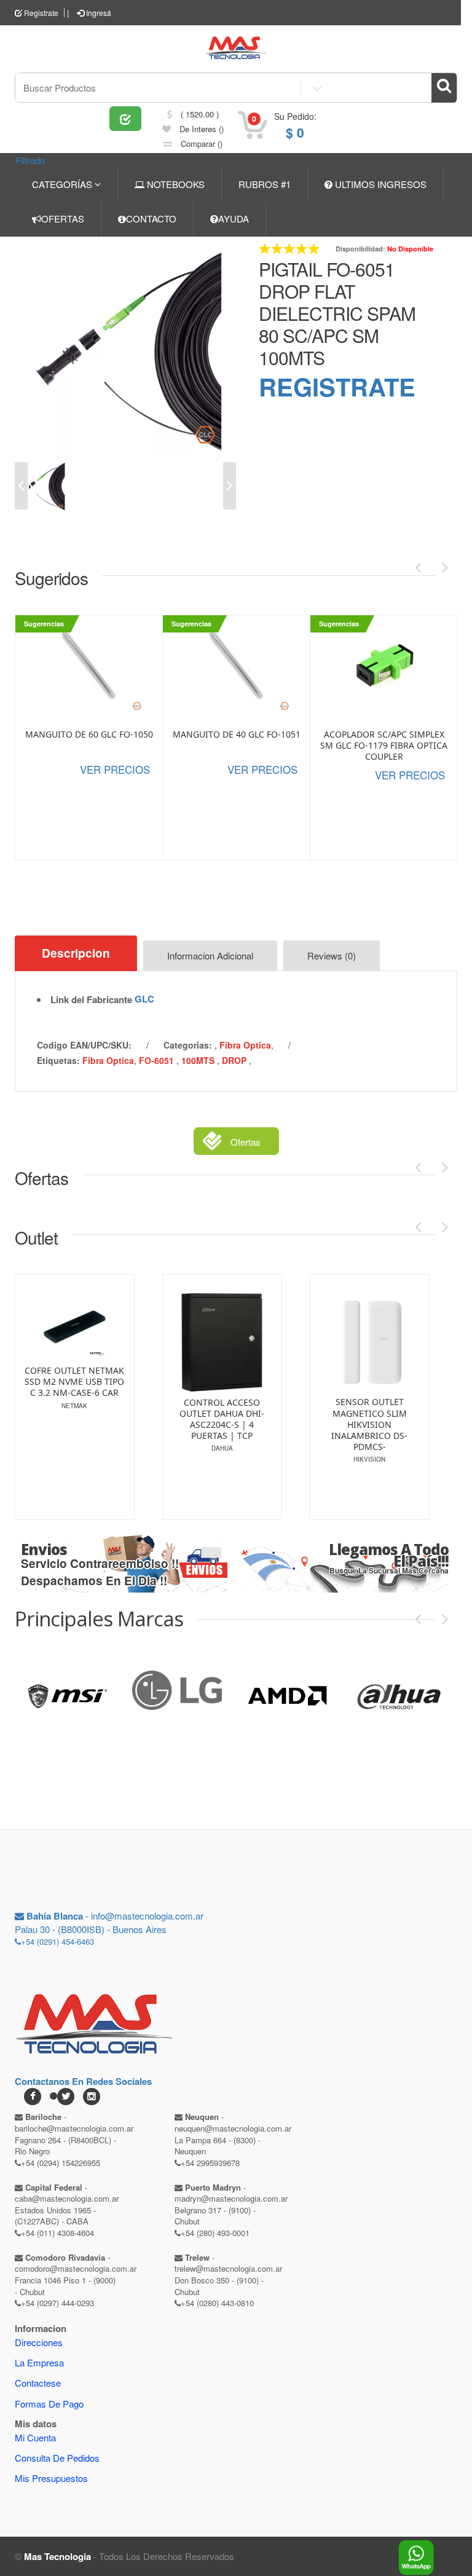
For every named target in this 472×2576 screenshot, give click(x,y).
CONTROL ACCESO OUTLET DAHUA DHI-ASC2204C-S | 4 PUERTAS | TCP (114, 1420)
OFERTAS (63, 219)
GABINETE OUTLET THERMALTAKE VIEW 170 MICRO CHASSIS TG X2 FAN (409, 1420)
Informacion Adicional (210, 955)
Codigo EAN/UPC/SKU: (84, 1045)
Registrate (40, 13)
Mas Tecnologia (57, 2556)
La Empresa (39, 2362)
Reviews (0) (332, 955)
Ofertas (246, 1142)
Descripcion (76, 953)
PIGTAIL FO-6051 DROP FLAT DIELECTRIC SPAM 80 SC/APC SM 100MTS (337, 313)
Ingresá (98, 13)
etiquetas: (58, 1060)
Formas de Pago (49, 2404)
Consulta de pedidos (57, 2458)
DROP (235, 1060)
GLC (144, 999)
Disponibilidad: (360, 249)
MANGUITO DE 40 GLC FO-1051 (237, 735)
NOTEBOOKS (175, 184)
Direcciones (39, 2342)
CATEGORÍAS (63, 184)
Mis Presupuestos (51, 2478)
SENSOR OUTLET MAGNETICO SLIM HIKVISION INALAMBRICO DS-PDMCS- (262, 1424)
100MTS (199, 1060)
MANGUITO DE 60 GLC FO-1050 (89, 735)
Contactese (38, 2383)
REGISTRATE (337, 386)
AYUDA (234, 219)
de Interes (200, 129)
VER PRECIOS (115, 769)
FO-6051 (158, 1060)
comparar (200, 144)
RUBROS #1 (265, 184)
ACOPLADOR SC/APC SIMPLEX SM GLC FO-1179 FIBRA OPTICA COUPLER (384, 746)
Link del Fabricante (91, 1000)
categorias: (188, 1045)
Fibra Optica (245, 1045)
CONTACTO (151, 219)
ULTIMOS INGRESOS (380, 184)
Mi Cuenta (35, 2437)
